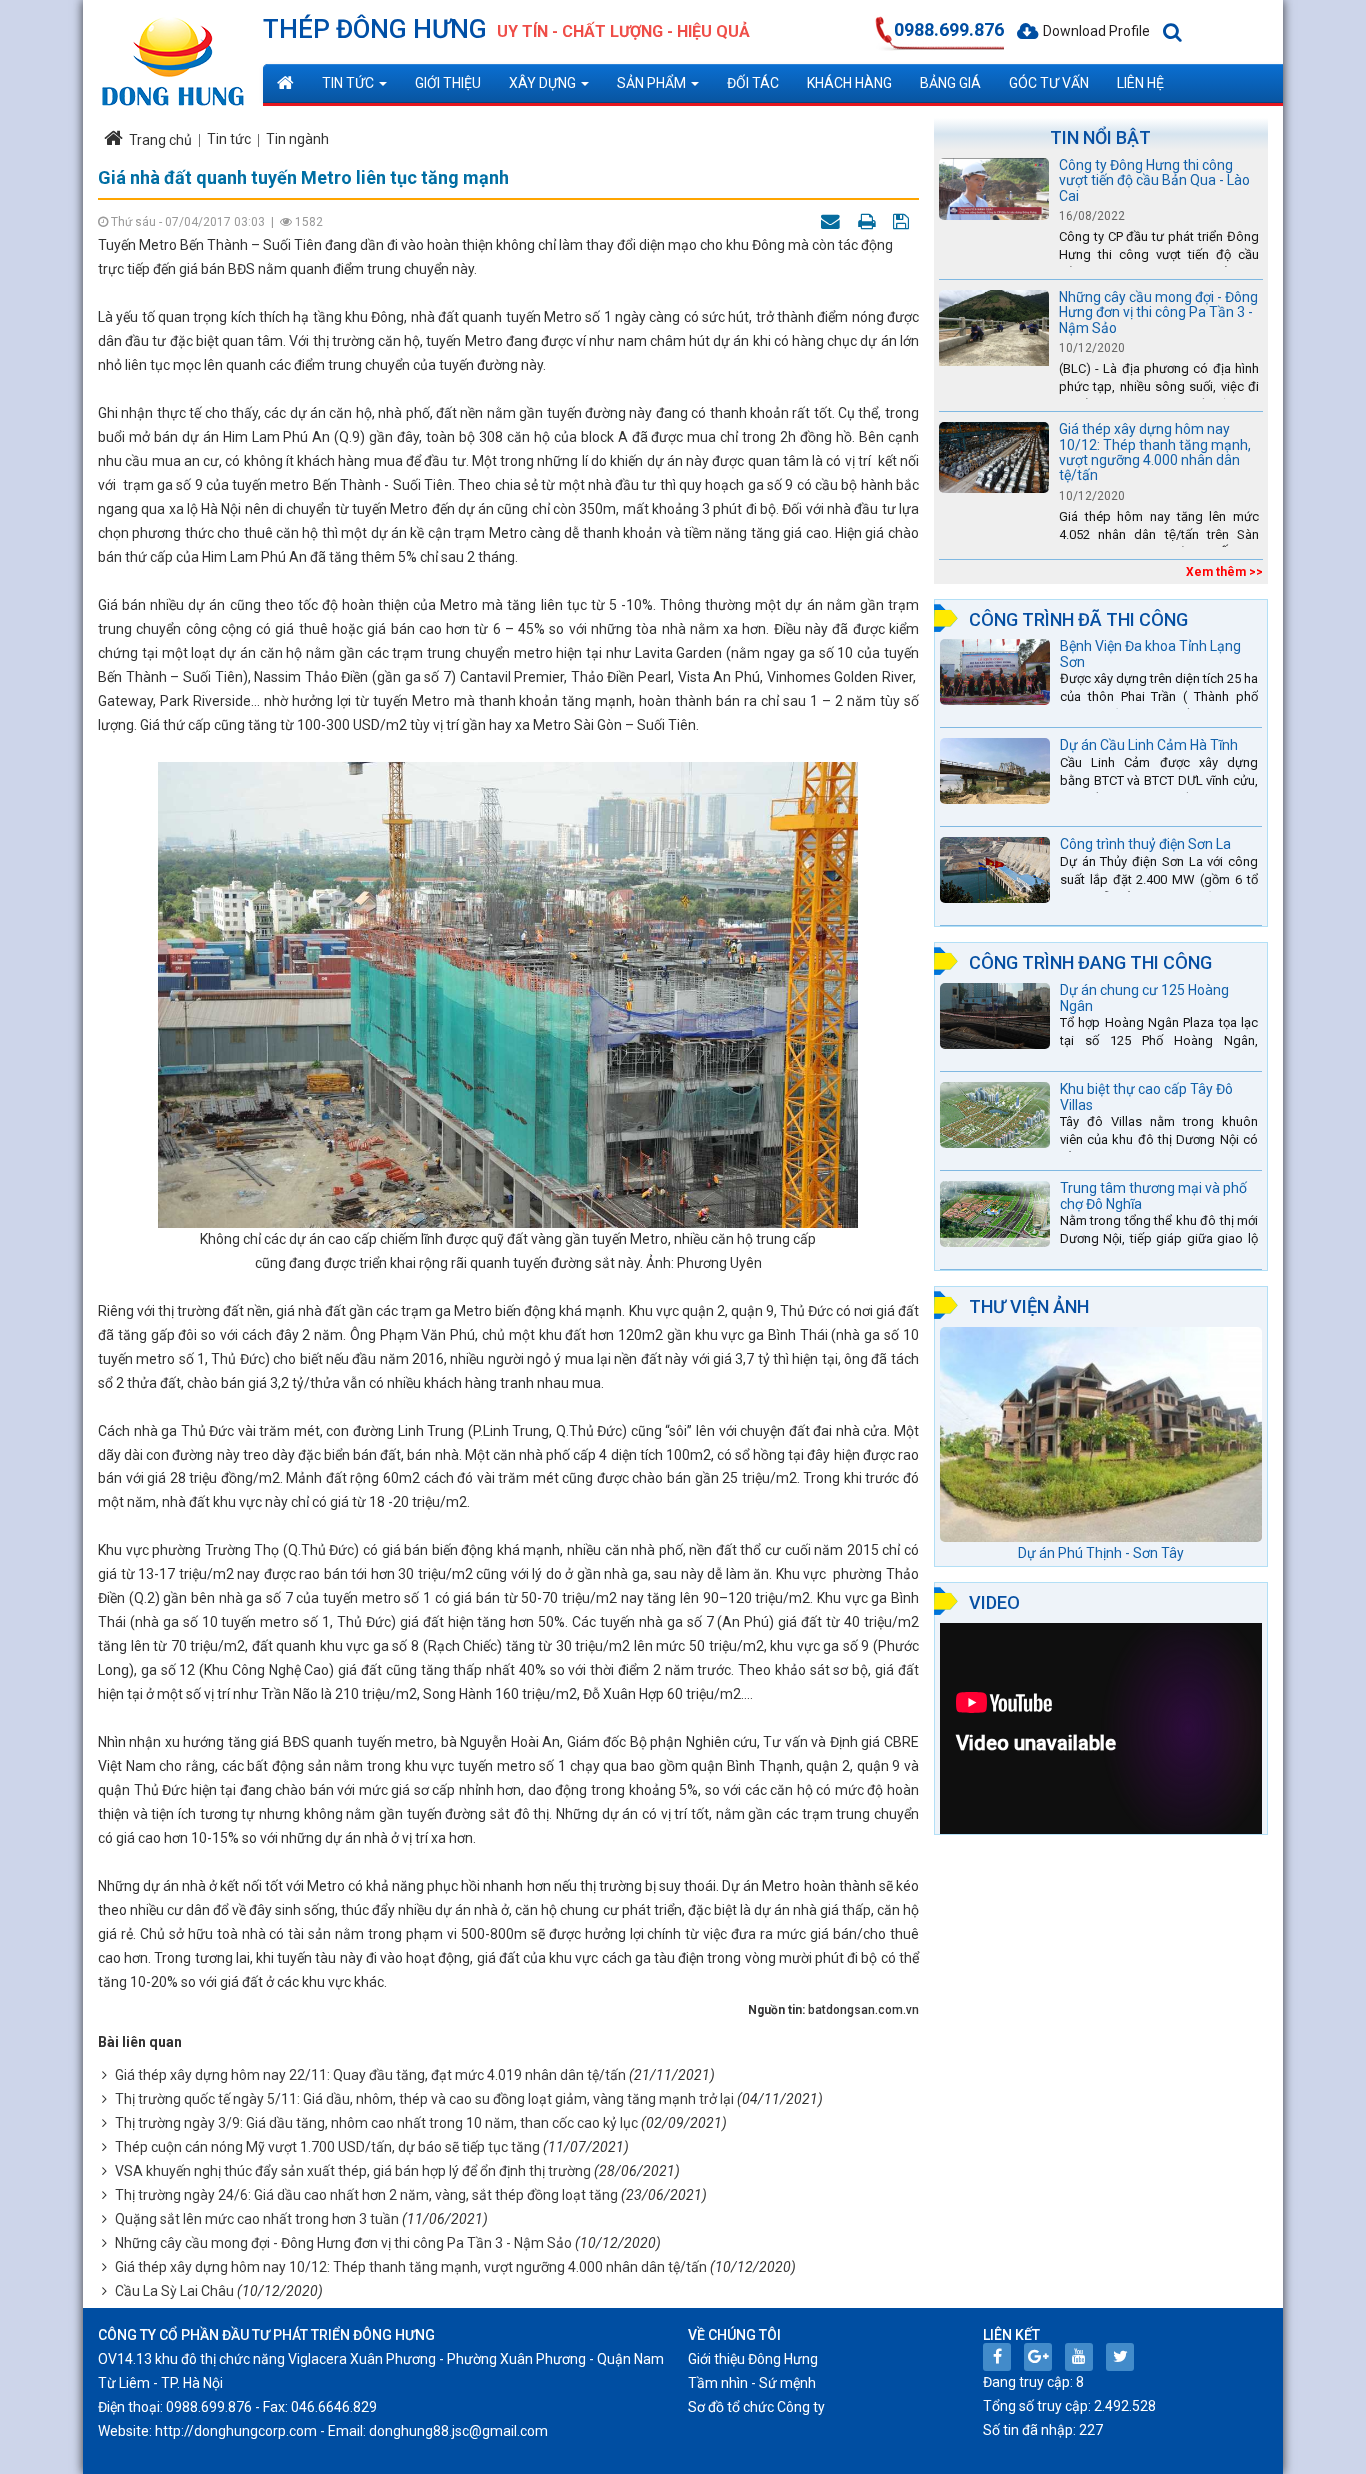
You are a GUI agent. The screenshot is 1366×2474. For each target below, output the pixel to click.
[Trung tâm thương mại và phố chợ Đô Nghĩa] (995, 1214)
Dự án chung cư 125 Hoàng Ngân (1144, 997)
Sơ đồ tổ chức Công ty (756, 2407)
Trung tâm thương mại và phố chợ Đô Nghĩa (1153, 1195)
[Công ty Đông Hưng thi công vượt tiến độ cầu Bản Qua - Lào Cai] (994, 189)
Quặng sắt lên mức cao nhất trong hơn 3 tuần (257, 2219)
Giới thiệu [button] (448, 83)
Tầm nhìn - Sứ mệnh (752, 2383)
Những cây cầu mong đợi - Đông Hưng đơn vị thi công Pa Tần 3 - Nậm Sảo (343, 2243)
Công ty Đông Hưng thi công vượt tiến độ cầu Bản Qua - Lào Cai (1154, 180)
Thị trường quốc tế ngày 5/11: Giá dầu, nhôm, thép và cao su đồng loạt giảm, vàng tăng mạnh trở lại (424, 2099)
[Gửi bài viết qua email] (833, 221)
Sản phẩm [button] (653, 83)
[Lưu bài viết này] (903, 221)
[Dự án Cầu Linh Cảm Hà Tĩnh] (995, 771)
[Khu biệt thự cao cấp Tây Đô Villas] (995, 1115)
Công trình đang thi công (1090, 962)
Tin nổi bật (1100, 137)
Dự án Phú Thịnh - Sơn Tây (1101, 1553)
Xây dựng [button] (544, 83)
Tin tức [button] (349, 83)
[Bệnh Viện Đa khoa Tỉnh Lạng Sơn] (995, 672)
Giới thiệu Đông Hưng (753, 2359)
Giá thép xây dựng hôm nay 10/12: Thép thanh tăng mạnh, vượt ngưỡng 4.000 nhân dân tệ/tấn (411, 2267)
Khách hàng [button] (849, 83)
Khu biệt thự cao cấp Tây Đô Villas (1146, 1096)
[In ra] (869, 221)
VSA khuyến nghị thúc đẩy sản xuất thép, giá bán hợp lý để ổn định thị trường (353, 2171)
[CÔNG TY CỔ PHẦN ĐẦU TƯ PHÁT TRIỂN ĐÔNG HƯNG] (173, 53)
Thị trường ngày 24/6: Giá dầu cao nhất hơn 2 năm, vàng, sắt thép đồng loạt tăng (366, 2195)
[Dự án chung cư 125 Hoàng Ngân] (995, 1016)
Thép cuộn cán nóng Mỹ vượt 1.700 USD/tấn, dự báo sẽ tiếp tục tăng (327, 2147)
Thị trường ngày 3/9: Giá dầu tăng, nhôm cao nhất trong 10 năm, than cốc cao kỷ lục (376, 2123)
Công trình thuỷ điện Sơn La (1145, 844)
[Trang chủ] (285, 83)
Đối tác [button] (753, 83)
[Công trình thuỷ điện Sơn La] (995, 870)
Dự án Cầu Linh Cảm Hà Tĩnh (1149, 745)
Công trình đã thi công (1078, 619)
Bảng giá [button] (950, 83)
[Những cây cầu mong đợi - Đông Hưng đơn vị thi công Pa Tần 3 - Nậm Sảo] (994, 331)
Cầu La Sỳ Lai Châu (174, 2291)
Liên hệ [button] (1140, 83)
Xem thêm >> (1224, 572)
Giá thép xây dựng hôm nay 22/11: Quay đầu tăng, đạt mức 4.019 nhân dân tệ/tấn (370, 2075)
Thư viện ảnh (1029, 1306)
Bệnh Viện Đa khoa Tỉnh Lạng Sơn (1150, 653)
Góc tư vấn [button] (1049, 83)
